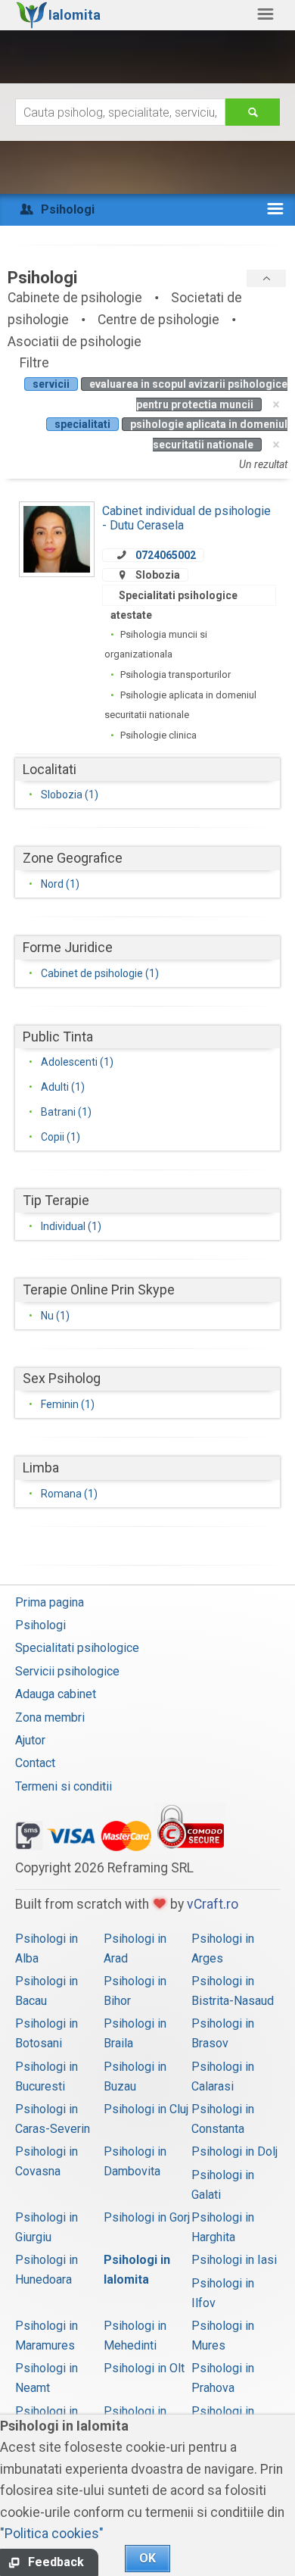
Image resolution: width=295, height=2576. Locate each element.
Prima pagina (50, 1602)
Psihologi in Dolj (234, 2151)
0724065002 (166, 555)
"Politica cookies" (52, 2534)
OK (147, 2558)
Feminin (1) (68, 1404)
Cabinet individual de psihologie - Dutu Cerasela (186, 518)
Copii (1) (61, 1137)
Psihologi (40, 1625)
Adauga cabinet (56, 1694)
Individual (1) (71, 1226)
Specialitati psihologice (77, 1648)
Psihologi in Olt (144, 2368)
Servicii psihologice (67, 1671)
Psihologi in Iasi (234, 2260)
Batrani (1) (66, 1112)
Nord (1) (60, 884)
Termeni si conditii (64, 1786)
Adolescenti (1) (77, 1062)
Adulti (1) (63, 1087)
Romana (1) (69, 1494)
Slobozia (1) (70, 795)
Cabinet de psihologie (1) (100, 973)
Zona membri (50, 1717)
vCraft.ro (213, 1904)
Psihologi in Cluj (146, 2109)
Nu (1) (55, 1316)
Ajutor (30, 1740)
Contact (35, 1763)
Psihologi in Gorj (147, 2217)
